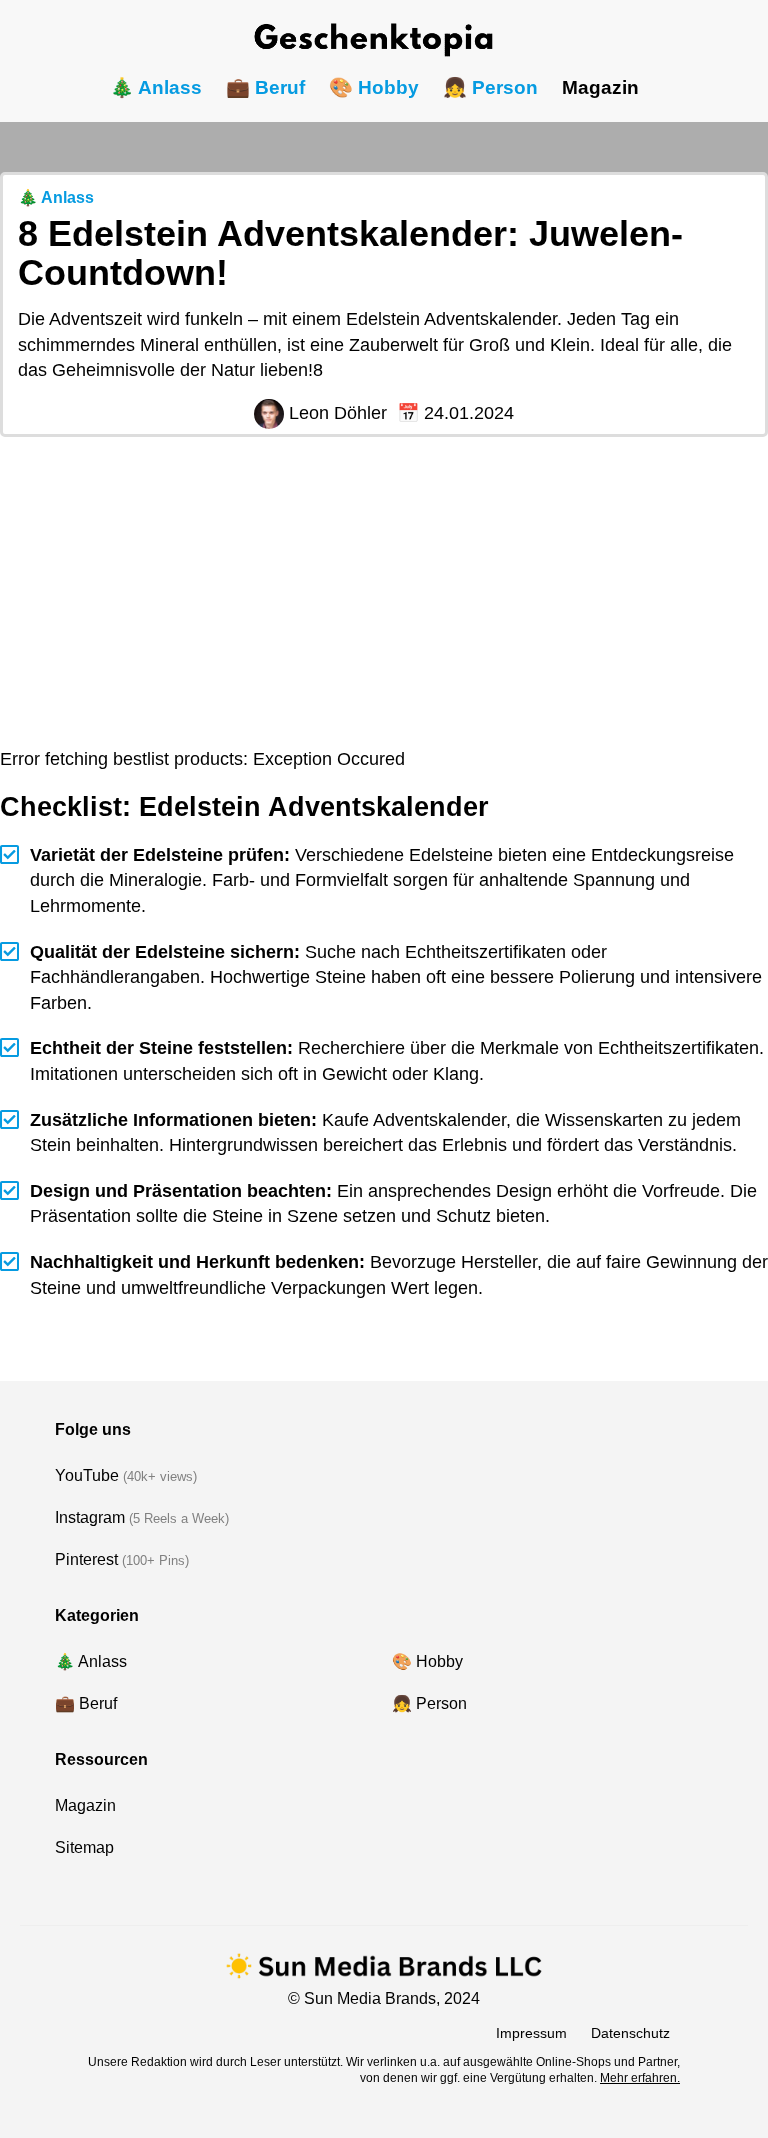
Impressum (531, 2033)
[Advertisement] (384, 597)
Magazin (600, 87)
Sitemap (84, 1847)
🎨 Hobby (374, 87)
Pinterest (86, 1559)
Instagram (90, 1517)
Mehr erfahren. (640, 2078)
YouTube (87, 1475)
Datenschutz (630, 2033)
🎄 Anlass (156, 87)
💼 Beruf (265, 87)
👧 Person (490, 87)
